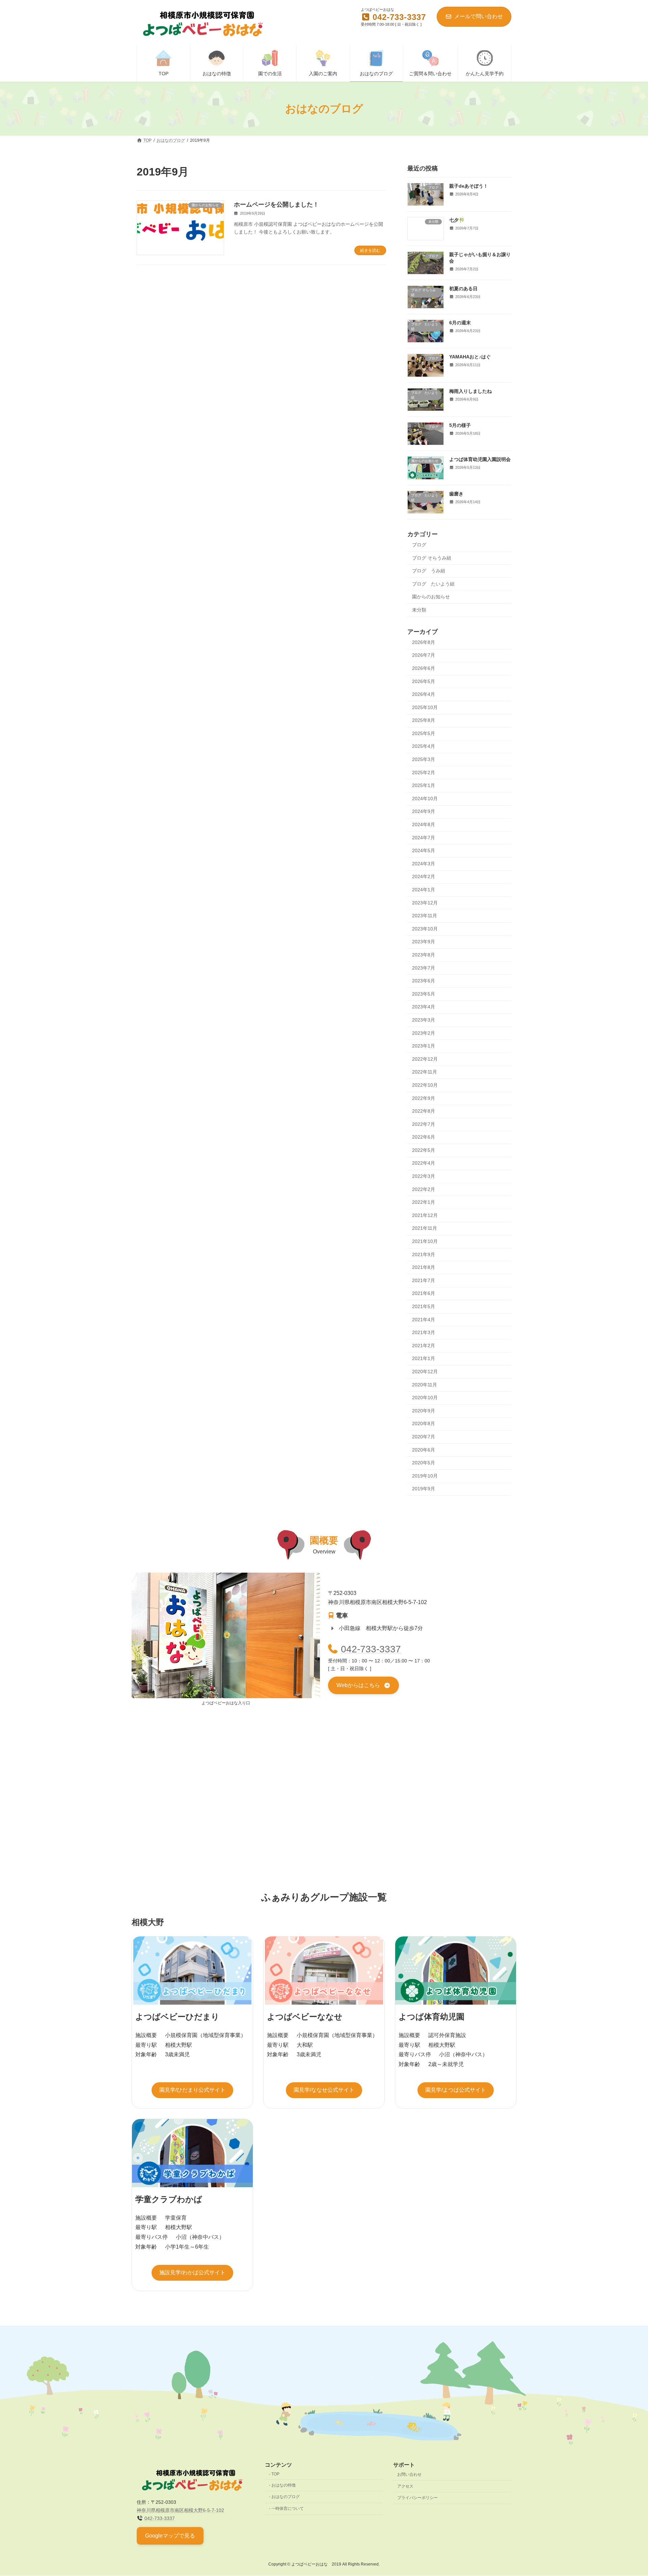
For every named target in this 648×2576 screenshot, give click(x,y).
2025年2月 (424, 772)
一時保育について (288, 2509)
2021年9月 (424, 1254)
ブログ (419, 545)
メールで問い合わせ (479, 16)
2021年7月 (424, 1280)
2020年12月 (425, 1372)
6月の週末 (460, 323)
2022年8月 (424, 1111)
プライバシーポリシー (417, 2498)
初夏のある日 (463, 289)
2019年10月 (425, 1476)
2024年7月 (424, 838)
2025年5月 (424, 733)
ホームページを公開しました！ (276, 205)
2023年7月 (424, 968)
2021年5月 (424, 1306)
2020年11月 (425, 1385)
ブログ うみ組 (429, 571)
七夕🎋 (457, 220)
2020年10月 (425, 1398)
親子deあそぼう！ (469, 186)
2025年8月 (424, 720)
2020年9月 (424, 1411)
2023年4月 (424, 1007)
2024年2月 (424, 877)
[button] (363, 1686)
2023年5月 (424, 994)
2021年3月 (424, 1332)
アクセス (405, 2486)
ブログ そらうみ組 (432, 558)
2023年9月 (424, 942)
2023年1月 (424, 1046)
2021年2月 (424, 1346)
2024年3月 (424, 864)
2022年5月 (424, 1150)
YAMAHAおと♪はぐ (470, 357)
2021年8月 (424, 1267)
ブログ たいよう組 (433, 584)
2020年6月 (424, 1450)
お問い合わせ (409, 2474)
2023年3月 (424, 1020)
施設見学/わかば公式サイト (192, 2272)
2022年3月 (424, 1176)
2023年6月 (424, 981)
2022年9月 (424, 1098)
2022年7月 (424, 1124)
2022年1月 (424, 1202)
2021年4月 (424, 1320)
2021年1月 (424, 1359)
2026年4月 (424, 694)
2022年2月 (424, 1189)
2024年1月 (424, 890)
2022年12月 (425, 1059)
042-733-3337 (371, 1649)
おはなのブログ (286, 2497)
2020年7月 (424, 1437)
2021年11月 (425, 1228)
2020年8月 (424, 1424)
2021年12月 (425, 1215)
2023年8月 (424, 955)
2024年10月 (425, 798)
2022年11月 (425, 1072)
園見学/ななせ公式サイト (324, 2090)
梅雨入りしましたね (470, 391)
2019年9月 (424, 1489)
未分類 (419, 610)
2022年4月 (424, 1163)
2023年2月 (424, 1033)
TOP (275, 2474)
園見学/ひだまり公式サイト (192, 2090)
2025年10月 (425, 707)
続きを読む (370, 250)
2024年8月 (424, 824)
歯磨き (456, 494)
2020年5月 (424, 1463)
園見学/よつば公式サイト (456, 2090)
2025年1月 (424, 785)
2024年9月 (424, 812)
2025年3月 (424, 759)
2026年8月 (424, 642)
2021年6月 (424, 1294)
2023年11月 (425, 916)
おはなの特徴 (283, 2485)
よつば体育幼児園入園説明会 (480, 460)
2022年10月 (425, 1085)
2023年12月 (425, 903)
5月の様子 (460, 425)
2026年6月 (424, 668)
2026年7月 (424, 655)
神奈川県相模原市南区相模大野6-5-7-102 (180, 2510)
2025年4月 (424, 747)
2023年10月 (425, 929)
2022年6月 (424, 1137)
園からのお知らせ (431, 597)
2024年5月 (424, 850)
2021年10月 (425, 1241)
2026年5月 (424, 681)
